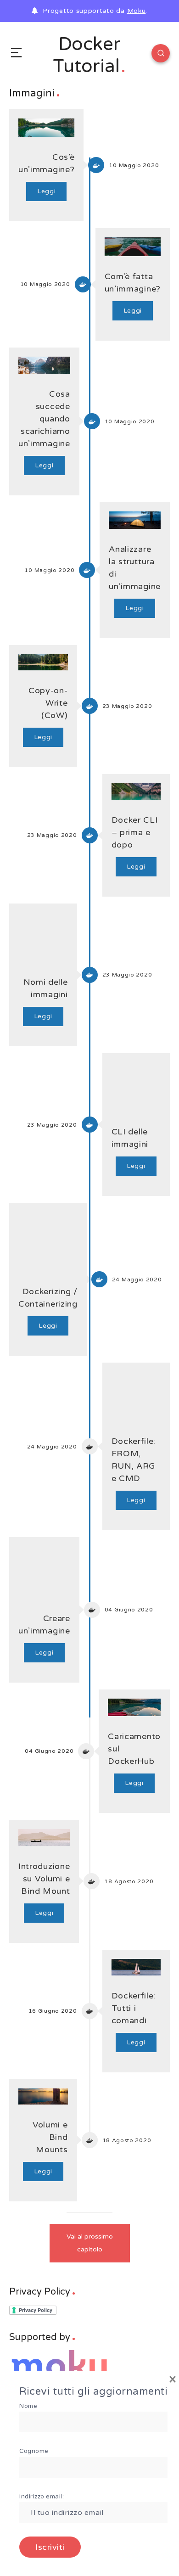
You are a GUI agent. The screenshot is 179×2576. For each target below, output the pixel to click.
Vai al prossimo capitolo (90, 2243)
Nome (28, 2406)
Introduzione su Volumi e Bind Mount (44, 1879)
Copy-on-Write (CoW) (48, 703)
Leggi (47, 191)
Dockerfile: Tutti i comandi (134, 2008)
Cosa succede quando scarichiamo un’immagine (44, 419)
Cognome (34, 2451)
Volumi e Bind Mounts (50, 2137)
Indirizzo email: (42, 2497)
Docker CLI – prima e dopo (135, 832)
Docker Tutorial (87, 55)
